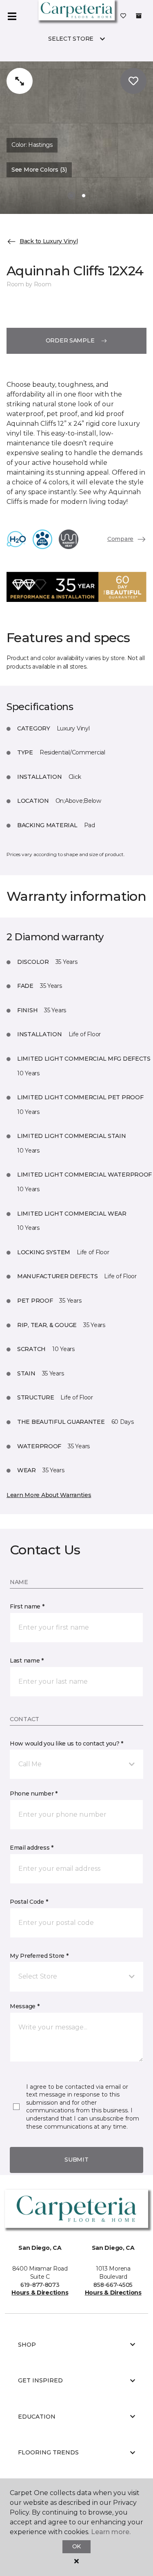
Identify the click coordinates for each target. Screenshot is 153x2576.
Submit (76, 2160)
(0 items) (139, 16)
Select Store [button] (71, 39)
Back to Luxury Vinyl (49, 241)
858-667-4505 (113, 2285)
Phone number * (34, 1794)
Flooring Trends (48, 2452)
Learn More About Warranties (49, 1495)
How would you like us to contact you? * (67, 1743)
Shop (27, 2345)
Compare (120, 539)
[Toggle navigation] (12, 16)
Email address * (32, 1848)
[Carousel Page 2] (84, 196)
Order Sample (70, 340)
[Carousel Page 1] (71, 196)
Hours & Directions (40, 2293)
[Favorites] (123, 16)
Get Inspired (40, 2380)
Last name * (27, 1661)
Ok (76, 2546)
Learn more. (111, 2532)
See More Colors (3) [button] (39, 170)
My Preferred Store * (39, 1956)
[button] (76, 1764)
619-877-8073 (40, 2285)
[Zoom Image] (20, 81)
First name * (27, 1606)
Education (37, 2417)
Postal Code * (29, 1902)
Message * (24, 2006)
